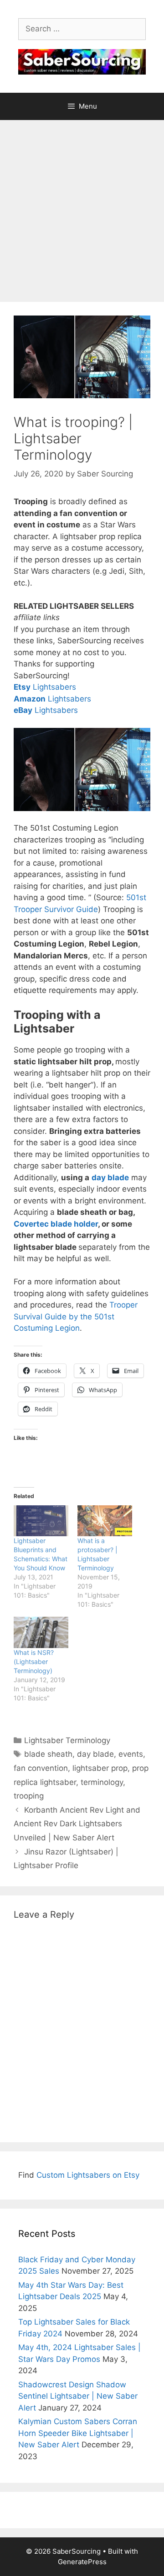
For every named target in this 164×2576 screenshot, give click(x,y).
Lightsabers (45, 687)
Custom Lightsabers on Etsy (88, 2175)
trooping (29, 1796)
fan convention (41, 1768)
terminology (102, 1782)
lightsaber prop (100, 1768)
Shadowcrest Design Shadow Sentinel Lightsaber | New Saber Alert (78, 2396)
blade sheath (48, 1754)
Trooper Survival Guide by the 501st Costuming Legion (76, 1316)
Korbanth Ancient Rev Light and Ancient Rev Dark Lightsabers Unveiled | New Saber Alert (77, 1824)
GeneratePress (82, 2562)
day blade (95, 1754)
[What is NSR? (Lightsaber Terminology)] (41, 1632)
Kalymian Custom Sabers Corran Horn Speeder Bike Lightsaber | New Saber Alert (78, 2433)
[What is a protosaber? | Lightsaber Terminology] (105, 1521)
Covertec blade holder (56, 1224)
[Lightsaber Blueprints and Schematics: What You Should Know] (41, 1521)
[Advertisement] (82, 206)
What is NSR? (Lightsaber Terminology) (34, 1661)
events (131, 1754)
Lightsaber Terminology (67, 1740)
